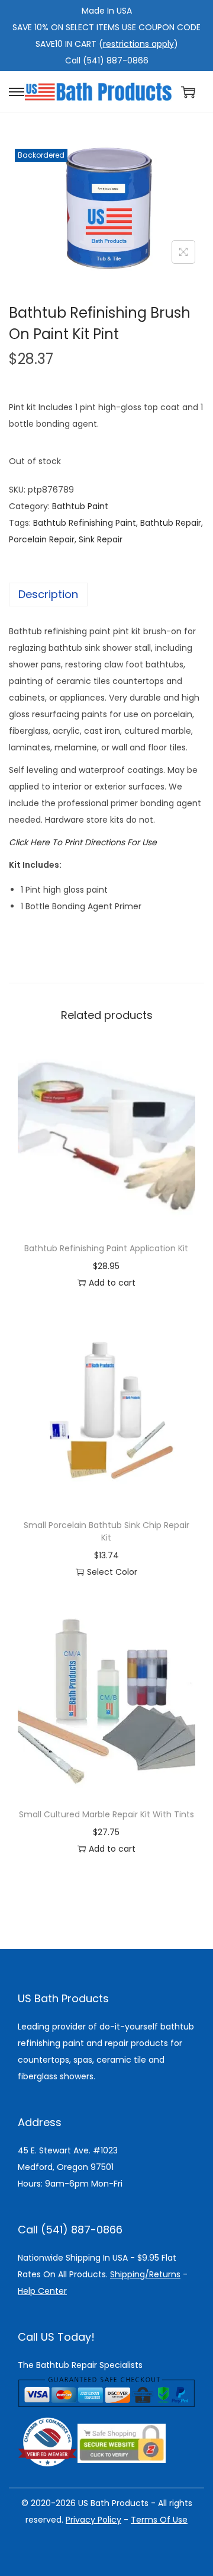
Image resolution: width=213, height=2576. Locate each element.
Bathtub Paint (80, 506)
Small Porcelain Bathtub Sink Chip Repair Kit (106, 1531)
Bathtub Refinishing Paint (85, 523)
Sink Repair (101, 539)
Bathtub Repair (171, 523)
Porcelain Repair (42, 539)
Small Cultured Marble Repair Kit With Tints (106, 1814)
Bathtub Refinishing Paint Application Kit (106, 1248)
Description (48, 594)
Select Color (112, 1572)
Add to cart (112, 1283)
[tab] (106, 595)
